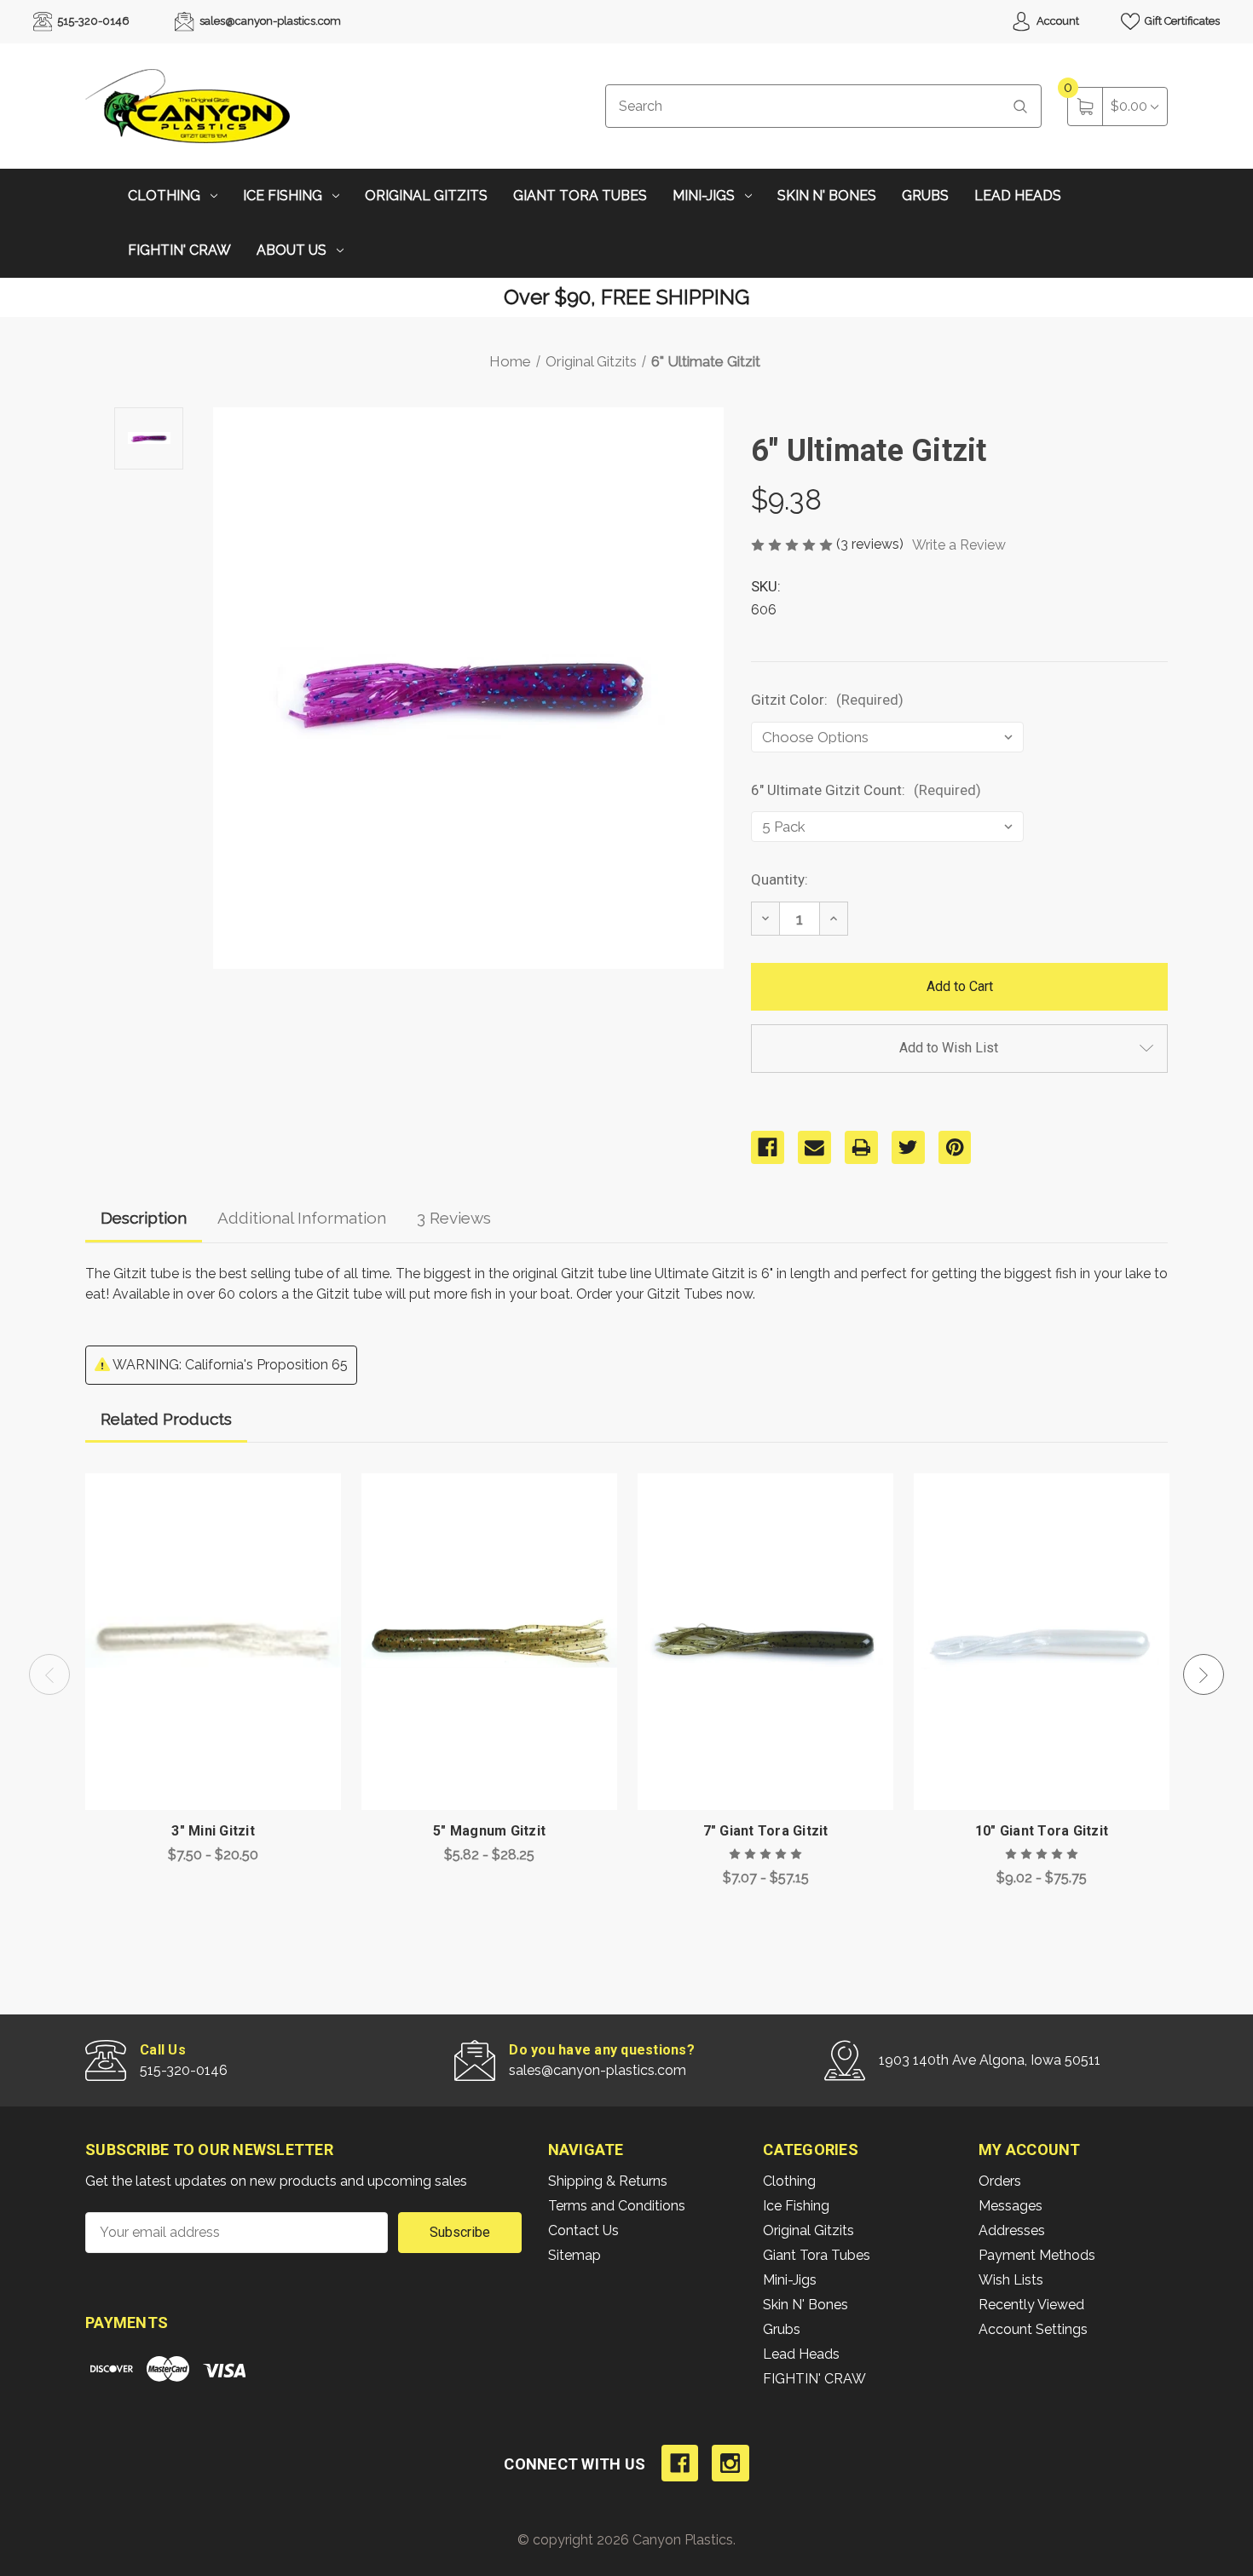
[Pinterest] (955, 1147)
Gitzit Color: (827, 700)
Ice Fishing (283, 196)
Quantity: (780, 879)
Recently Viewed (1031, 2305)
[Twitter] (908, 1147)
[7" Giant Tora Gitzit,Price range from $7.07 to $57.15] (765, 1642)
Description (144, 1218)
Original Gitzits (426, 196)
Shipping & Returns (608, 2181)
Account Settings (1033, 2329)
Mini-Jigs (704, 196)
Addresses (1012, 2230)
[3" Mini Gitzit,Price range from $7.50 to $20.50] (213, 1642)
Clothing (164, 196)
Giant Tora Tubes (580, 196)
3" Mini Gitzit (213, 1831)
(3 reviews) (872, 544)
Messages (1010, 2206)
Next (1204, 1674)
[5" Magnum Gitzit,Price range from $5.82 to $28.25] (489, 1642)
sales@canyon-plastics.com (269, 21)
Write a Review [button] (959, 545)
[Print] (861, 1147)
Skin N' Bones (827, 196)
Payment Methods (1037, 2255)
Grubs (925, 196)
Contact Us (583, 2230)
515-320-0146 (92, 21)
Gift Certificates (1181, 21)
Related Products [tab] (166, 1419)
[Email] (814, 1147)
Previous (49, 1674)
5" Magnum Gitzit (489, 1831)
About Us (292, 250)
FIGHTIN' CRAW (179, 250)
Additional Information (302, 1218)
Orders (1000, 2181)
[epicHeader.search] (1020, 106)
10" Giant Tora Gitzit (1042, 1831)
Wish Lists (1011, 2280)
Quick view (315, 1490)
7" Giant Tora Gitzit (766, 1831)
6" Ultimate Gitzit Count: (866, 790)
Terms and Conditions (617, 2206)
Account (1057, 21)
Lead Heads (1018, 196)
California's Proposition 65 (266, 1365)
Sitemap (575, 2255)
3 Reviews (454, 1218)
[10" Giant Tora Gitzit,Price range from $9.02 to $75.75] (1042, 1642)
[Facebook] (768, 1147)
